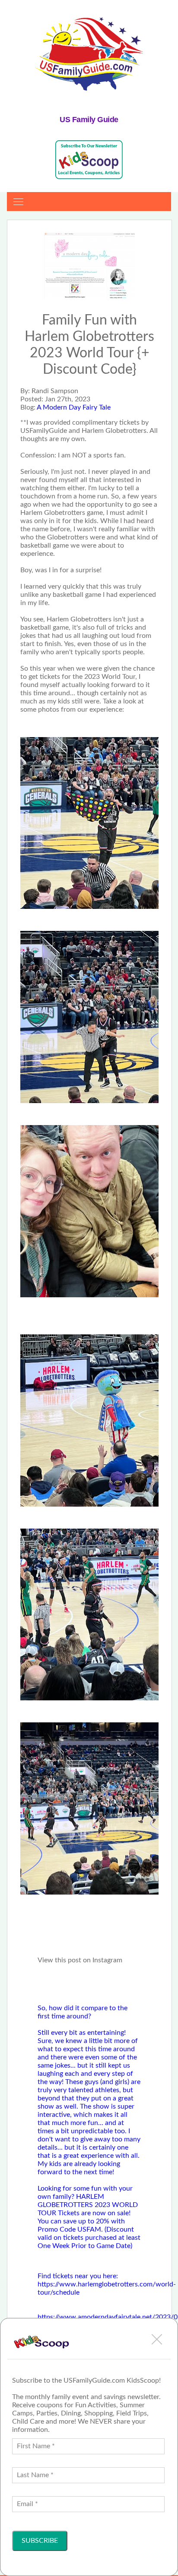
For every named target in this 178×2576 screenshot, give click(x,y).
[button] (157, 2339)
